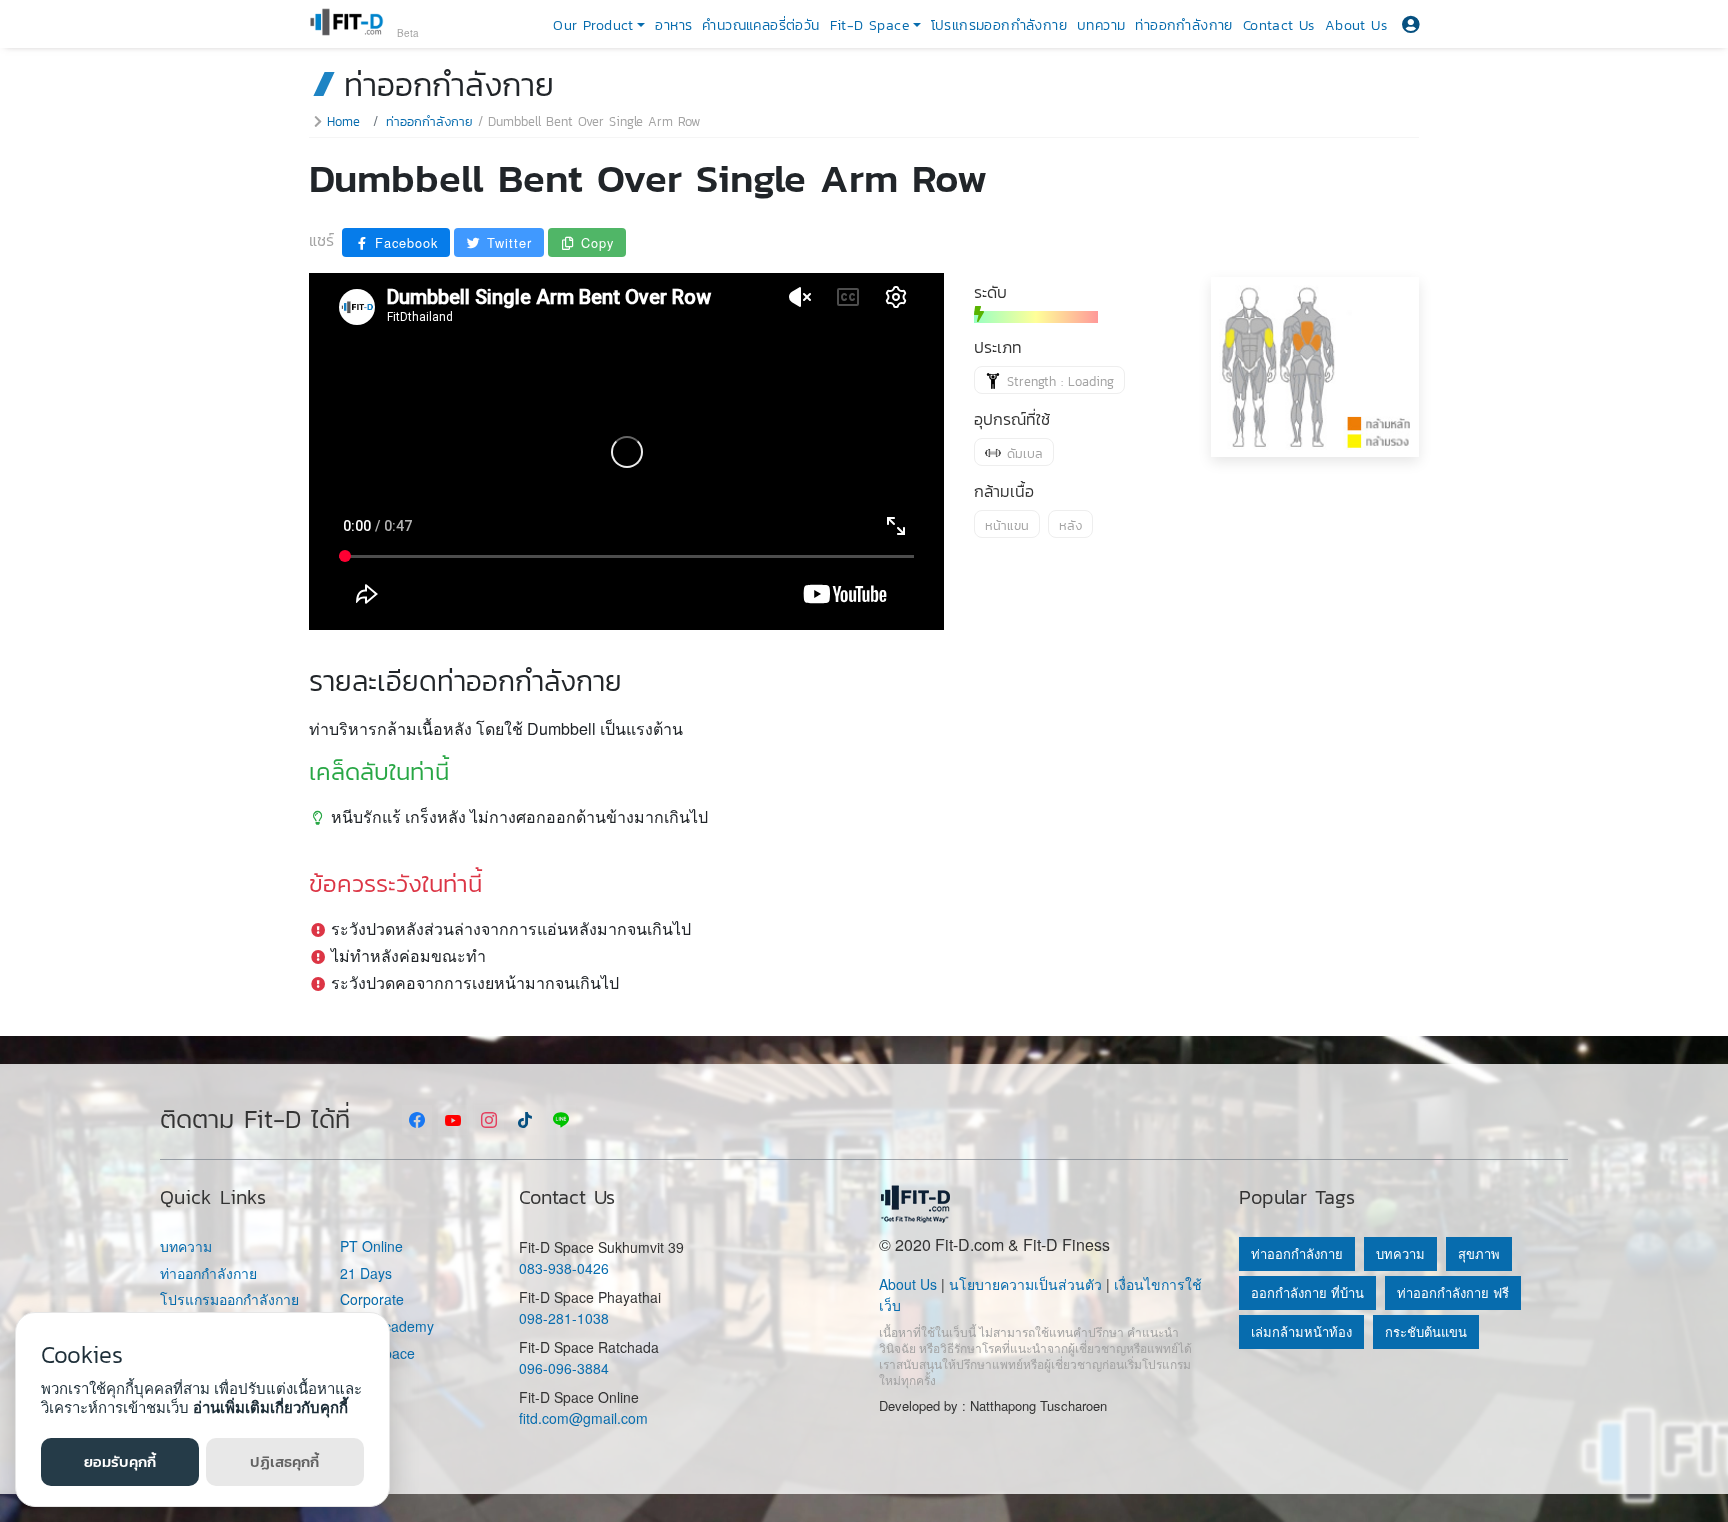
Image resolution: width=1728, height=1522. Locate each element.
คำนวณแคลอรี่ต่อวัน (760, 25)
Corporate (372, 1299)
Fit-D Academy (387, 1326)
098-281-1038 (564, 1318)
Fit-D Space (377, 1353)
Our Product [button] (593, 25)
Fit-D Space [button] (869, 25)
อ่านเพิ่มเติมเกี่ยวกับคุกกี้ (270, 1407)
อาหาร (673, 25)
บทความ (1101, 25)
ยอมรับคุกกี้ (120, 1461)
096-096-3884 (564, 1368)
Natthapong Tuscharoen (1038, 1405)
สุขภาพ (1479, 1253)
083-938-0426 (564, 1268)
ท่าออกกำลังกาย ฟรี (1453, 1292)
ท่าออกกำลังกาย (1183, 25)
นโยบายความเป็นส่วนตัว (1025, 1284)
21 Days (366, 1273)
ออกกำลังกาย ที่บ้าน (1307, 1292)
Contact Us (1279, 25)
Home (343, 121)
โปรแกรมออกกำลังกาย (999, 25)
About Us (1356, 25)
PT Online (371, 1246)
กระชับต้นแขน (1426, 1331)
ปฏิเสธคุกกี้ (284, 1461)
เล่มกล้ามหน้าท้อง (1301, 1331)
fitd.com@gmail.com (583, 1418)
